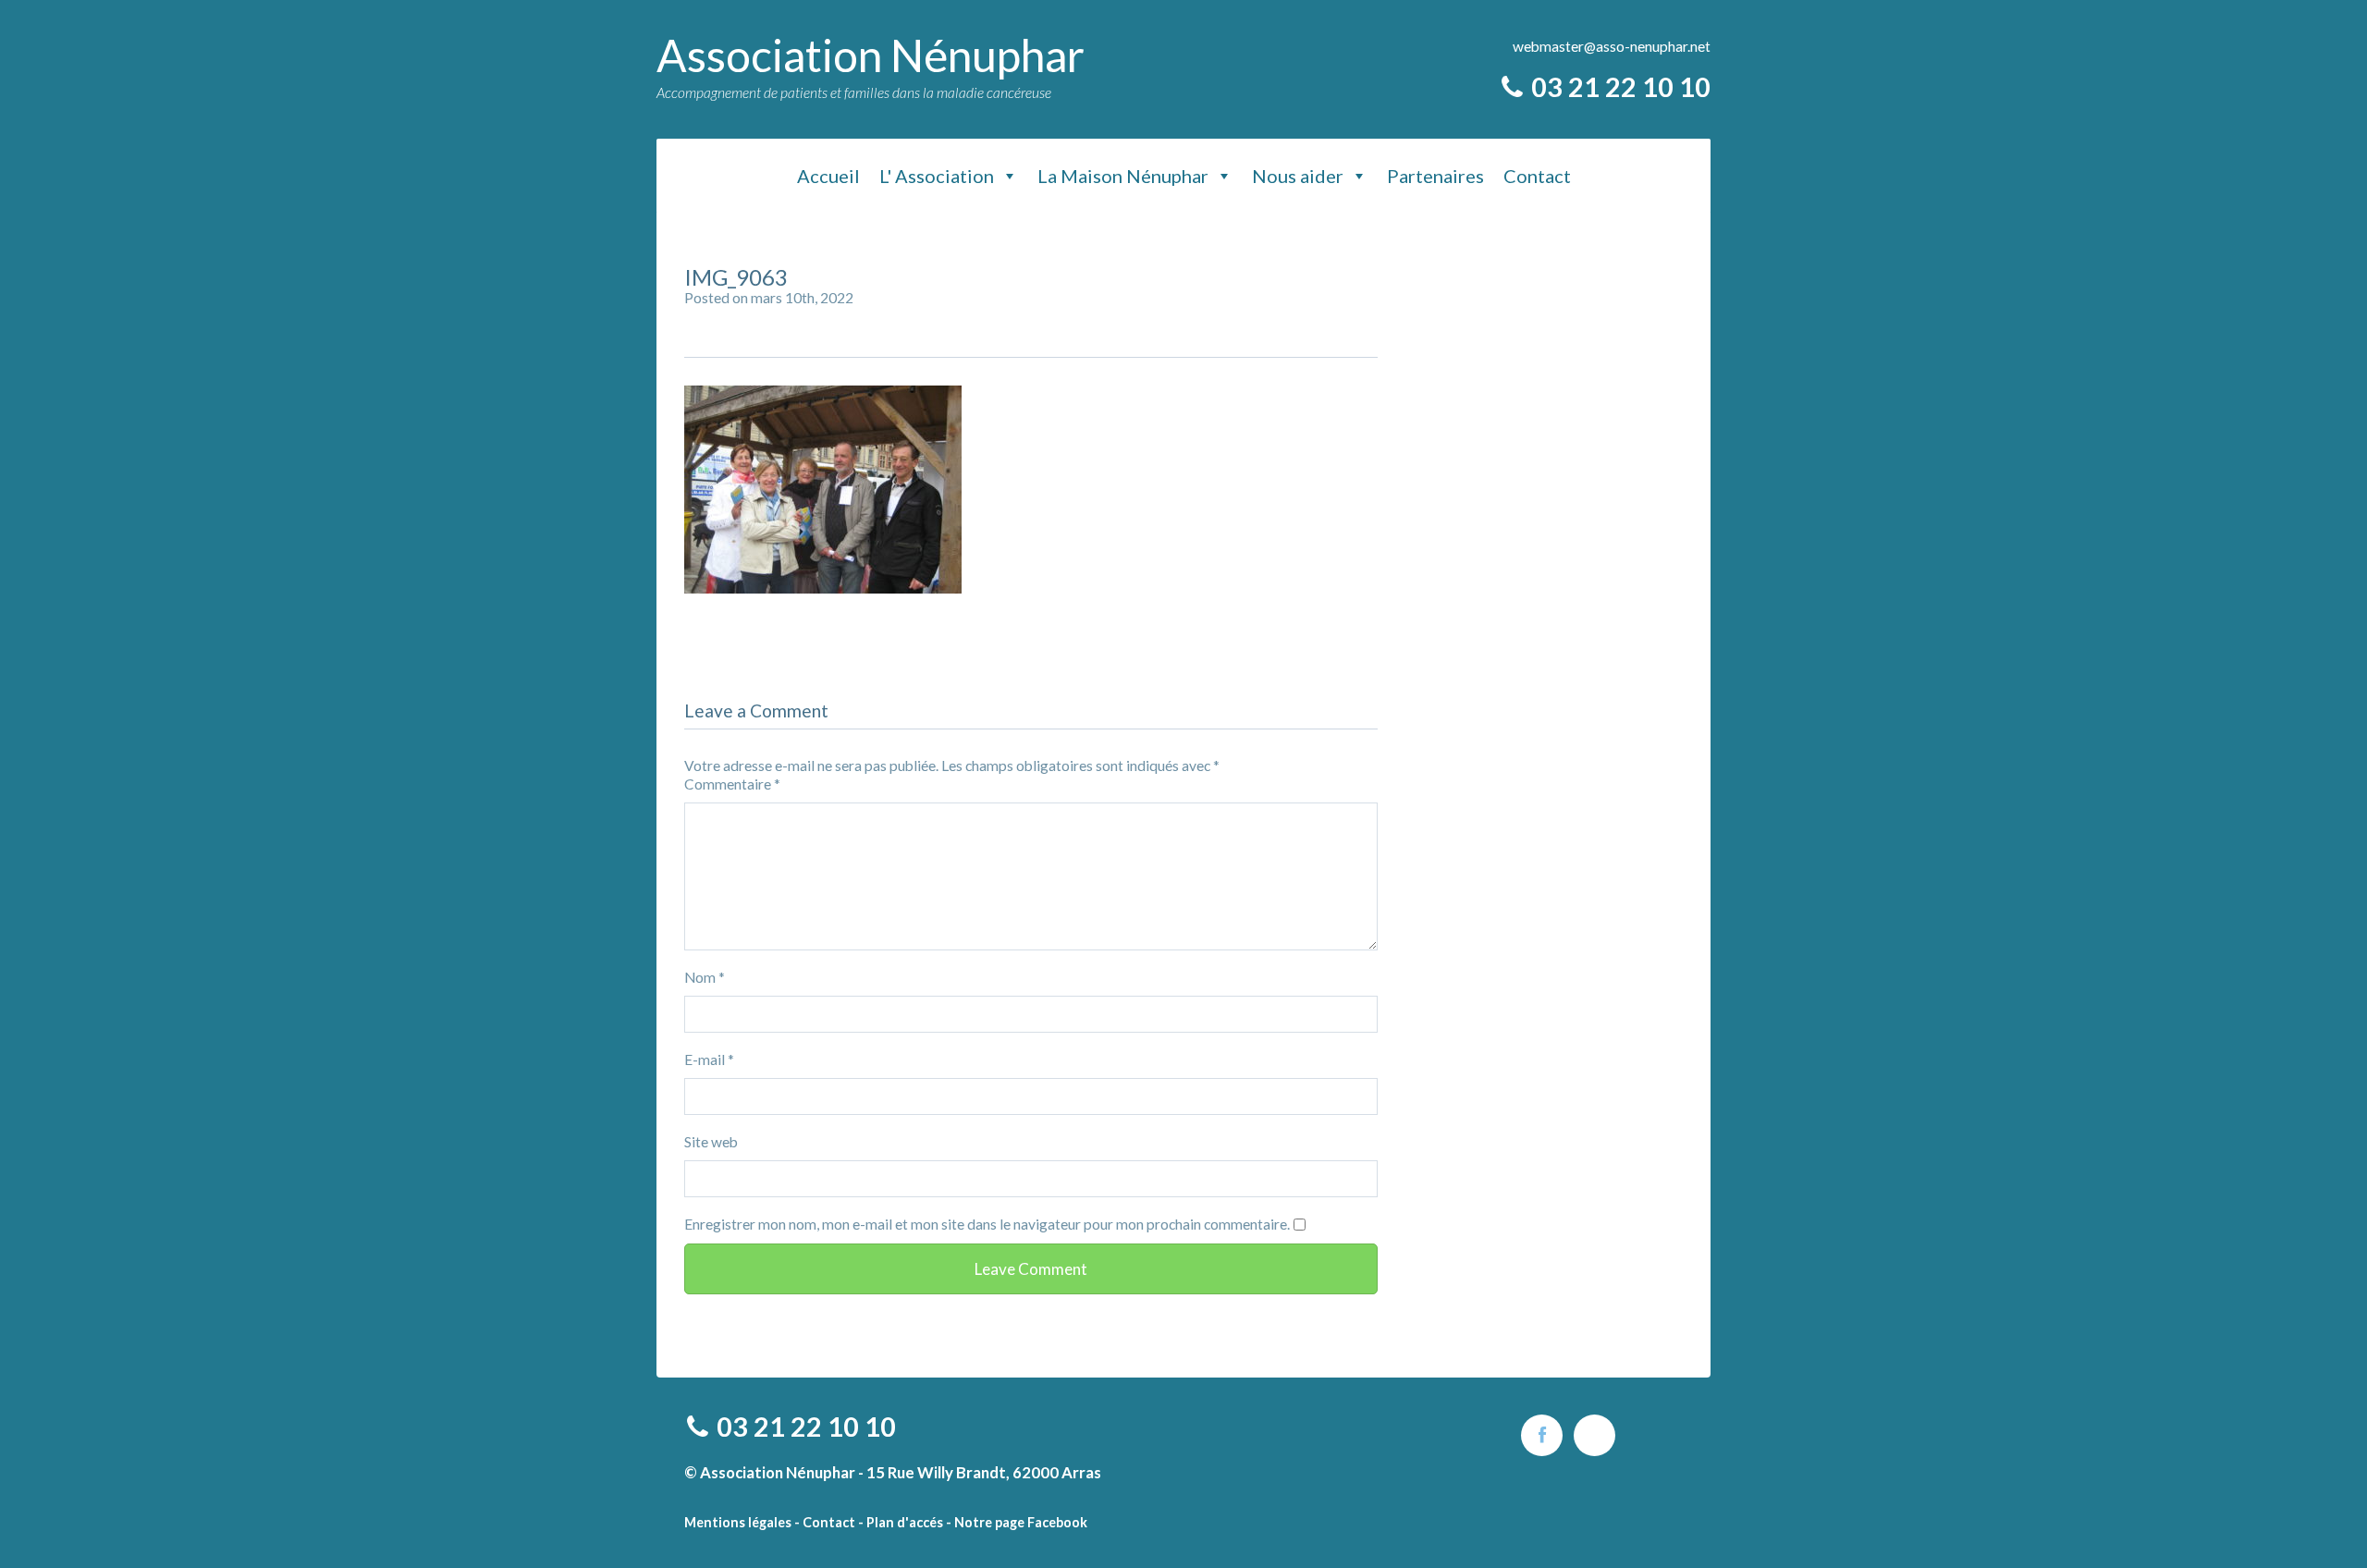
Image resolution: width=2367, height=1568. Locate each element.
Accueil (828, 176)
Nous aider (1298, 176)
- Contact (825, 1522)
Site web (711, 1142)
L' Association (937, 176)
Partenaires (1435, 176)
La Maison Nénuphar (1123, 176)
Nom (705, 977)
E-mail (709, 1060)
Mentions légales (738, 1522)
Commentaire (732, 784)
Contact (1537, 176)
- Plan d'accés (901, 1522)
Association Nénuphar (871, 55)
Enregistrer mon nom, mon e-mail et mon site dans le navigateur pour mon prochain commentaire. (987, 1224)
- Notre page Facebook (1017, 1522)
